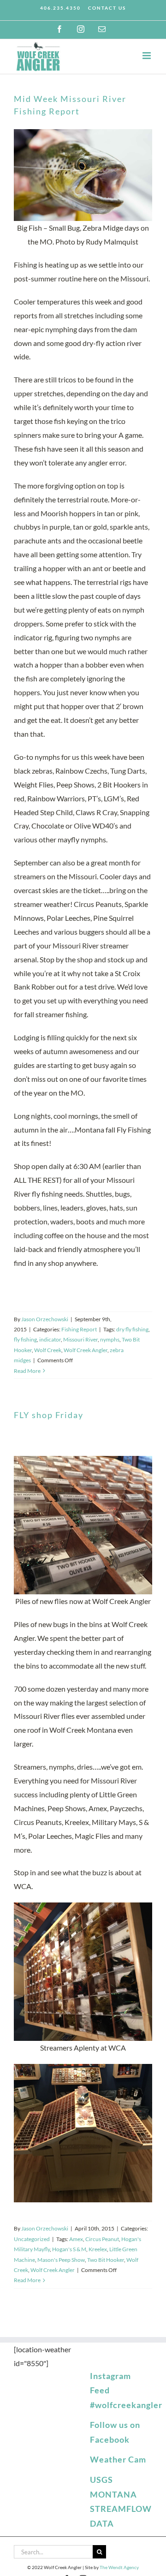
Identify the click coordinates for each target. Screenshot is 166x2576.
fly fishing (25, 1339)
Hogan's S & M (69, 2249)
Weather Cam (118, 2459)
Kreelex (98, 2249)
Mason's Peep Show (61, 2260)
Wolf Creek (48, 1350)
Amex (76, 2239)
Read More (27, 1371)
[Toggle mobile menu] (147, 56)
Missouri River (80, 1339)
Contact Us (107, 8)
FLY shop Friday (49, 1415)
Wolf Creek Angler (86, 1350)
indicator (50, 1339)
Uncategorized (32, 2239)
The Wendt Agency (119, 2567)
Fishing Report (79, 1329)
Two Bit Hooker (106, 2260)
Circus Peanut (102, 2239)
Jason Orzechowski (45, 1319)
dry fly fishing (132, 1329)
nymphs (110, 1339)
